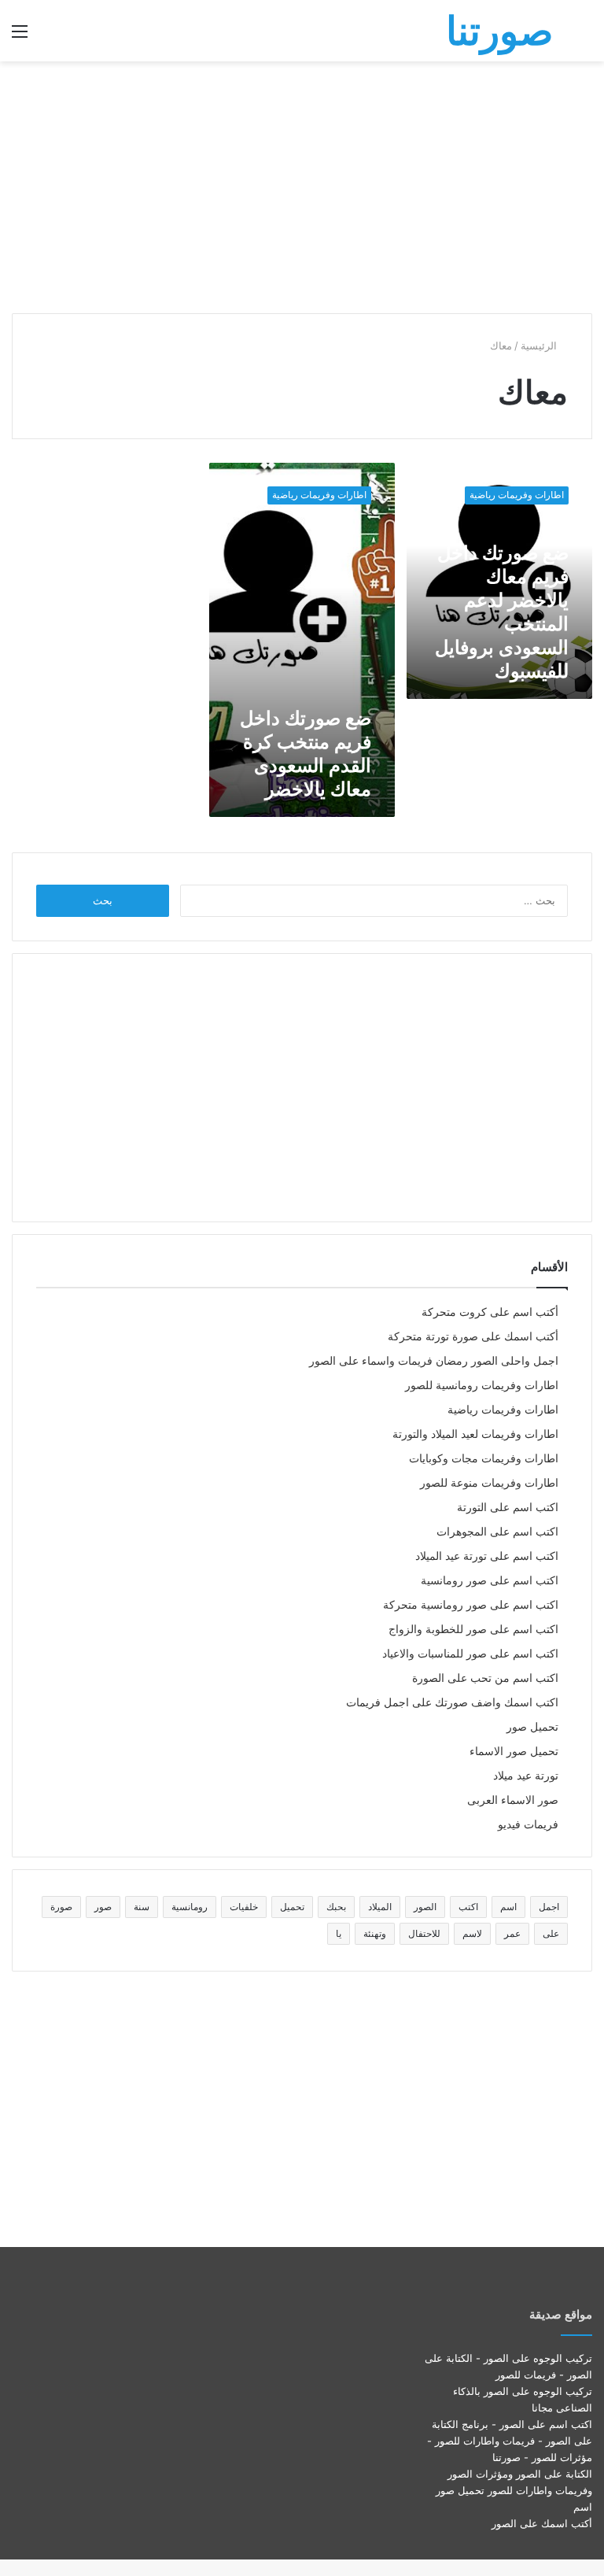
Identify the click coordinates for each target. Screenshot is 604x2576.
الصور (425, 1907)
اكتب (468, 1907)
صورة (61, 1907)
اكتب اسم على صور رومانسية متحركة (471, 1605)
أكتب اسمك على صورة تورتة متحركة (473, 1336)
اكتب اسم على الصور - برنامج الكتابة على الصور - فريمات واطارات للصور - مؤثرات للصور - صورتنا (510, 2441)
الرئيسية (540, 346)
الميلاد (380, 1907)
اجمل (549, 1907)
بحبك (336, 1907)
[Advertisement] (302, 187)
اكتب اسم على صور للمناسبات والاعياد (470, 1654)
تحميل (292, 1907)
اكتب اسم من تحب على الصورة (485, 1678)
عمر (512, 1933)
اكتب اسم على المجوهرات (497, 1532)
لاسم (472, 1933)
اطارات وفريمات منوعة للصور (489, 1483)
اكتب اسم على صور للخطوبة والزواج (473, 1629)
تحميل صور (532, 1727)
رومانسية (190, 1907)
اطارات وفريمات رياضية (503, 1410)
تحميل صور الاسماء (514, 1751)
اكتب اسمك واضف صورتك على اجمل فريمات (452, 1702)
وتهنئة (375, 1933)
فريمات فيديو (528, 1824)
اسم (508, 1907)
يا (339, 1933)
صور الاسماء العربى (513, 1800)
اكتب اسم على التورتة (508, 1507)
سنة (142, 1907)
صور (103, 1907)
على (551, 1933)
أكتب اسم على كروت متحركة (490, 1312)
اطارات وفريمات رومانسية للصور (482, 1385)
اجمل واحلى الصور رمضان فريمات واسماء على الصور (434, 1361)
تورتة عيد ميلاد (526, 1776)
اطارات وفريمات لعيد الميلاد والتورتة (475, 1434)
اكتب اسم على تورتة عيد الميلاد (487, 1556)
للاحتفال (424, 1933)
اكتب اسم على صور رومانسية (490, 1580)
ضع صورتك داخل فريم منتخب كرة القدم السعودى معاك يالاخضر (306, 754)
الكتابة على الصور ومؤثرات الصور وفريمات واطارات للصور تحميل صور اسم (514, 2490)
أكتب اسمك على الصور (542, 2523)
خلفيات (244, 1907)
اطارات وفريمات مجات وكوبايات (484, 1458)
